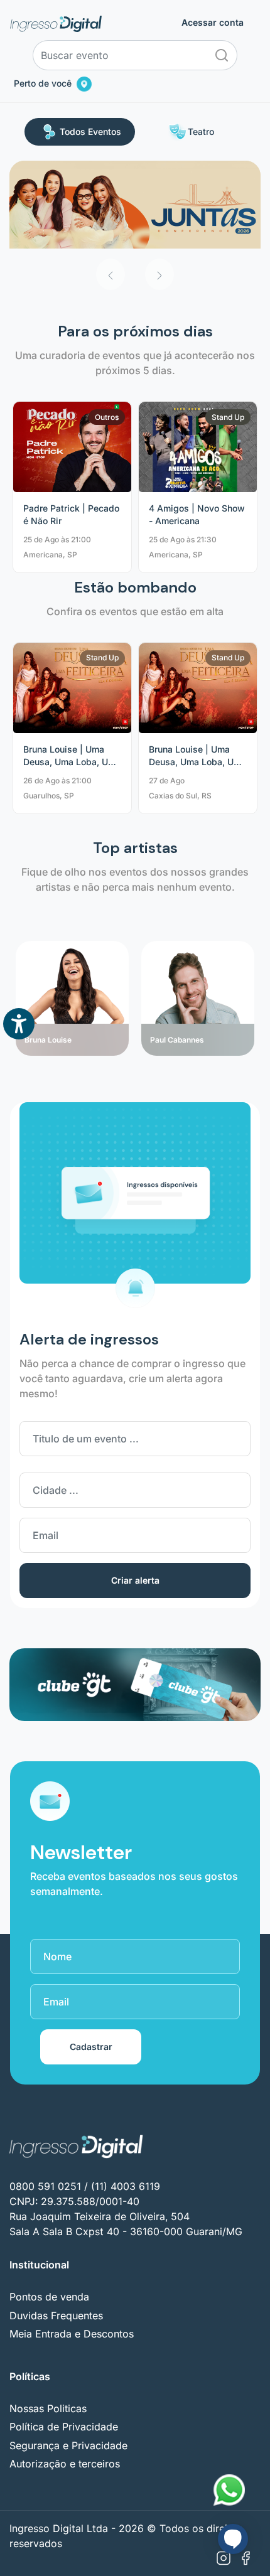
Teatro (201, 131)
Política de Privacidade (64, 2427)
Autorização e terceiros (65, 2464)
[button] (111, 274)
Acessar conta (213, 23)
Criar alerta (135, 1580)
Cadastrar (91, 2047)
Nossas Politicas (48, 2408)
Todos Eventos (90, 131)
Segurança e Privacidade (68, 2445)
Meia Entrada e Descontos (72, 2334)
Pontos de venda (49, 2297)
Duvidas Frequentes (56, 2316)
